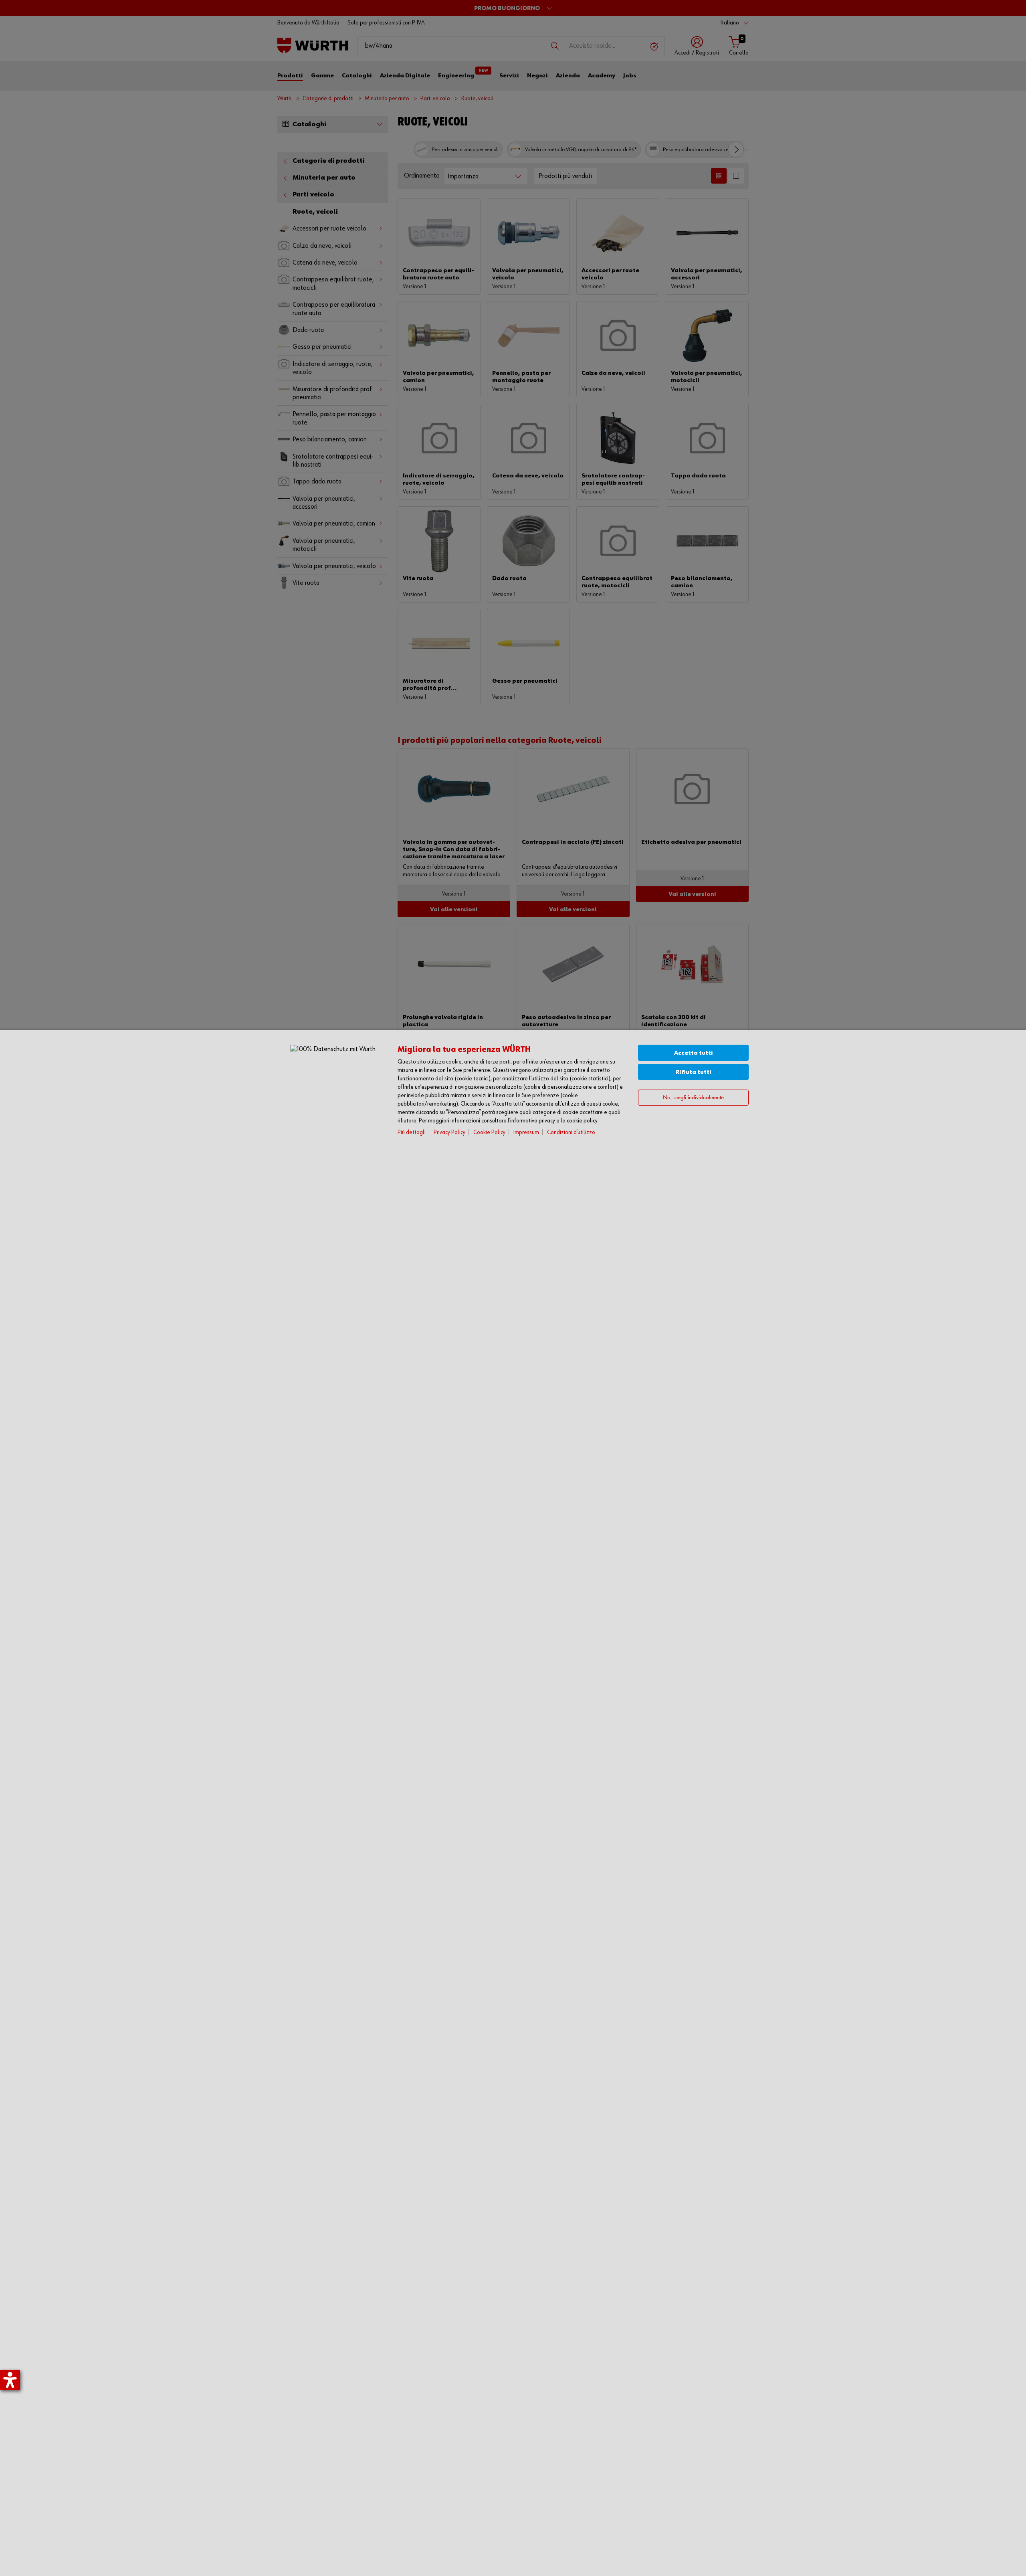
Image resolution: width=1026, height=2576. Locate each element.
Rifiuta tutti (694, 1072)
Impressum (526, 1132)
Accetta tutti (694, 1053)
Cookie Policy (489, 1132)
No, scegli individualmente (693, 1098)
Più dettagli (412, 1132)
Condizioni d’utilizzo (571, 1132)
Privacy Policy (449, 1132)
